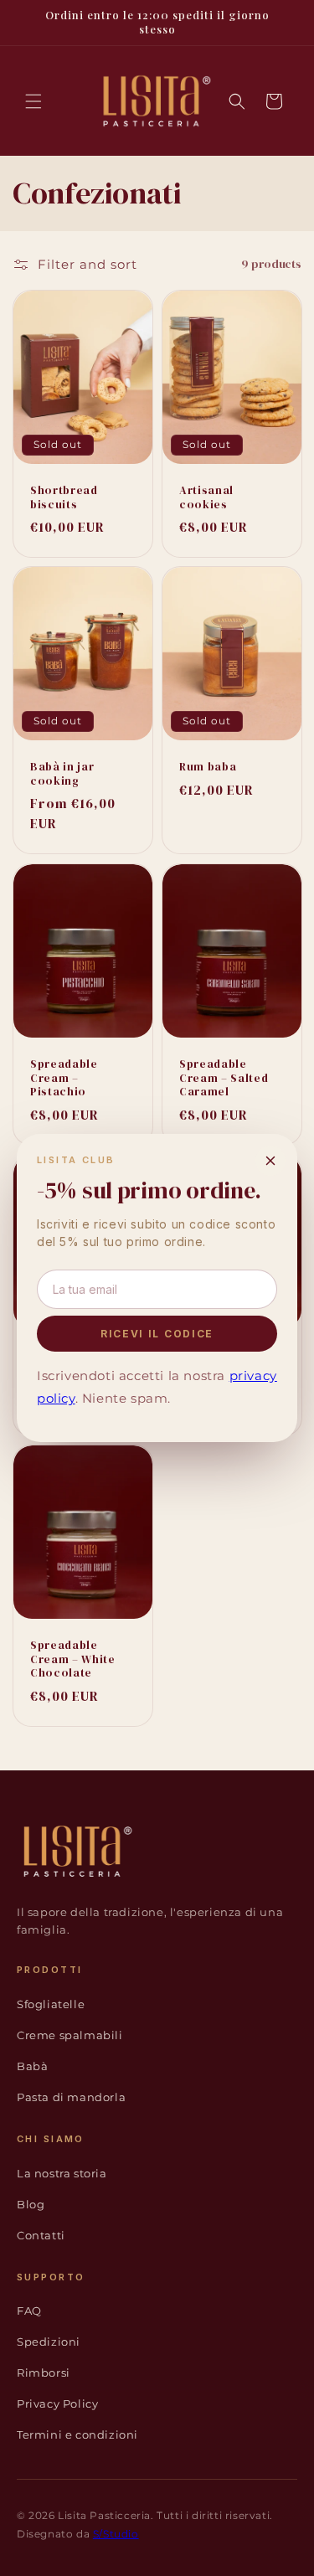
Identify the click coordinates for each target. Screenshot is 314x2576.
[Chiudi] (270, 1161)
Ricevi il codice (157, 1334)
